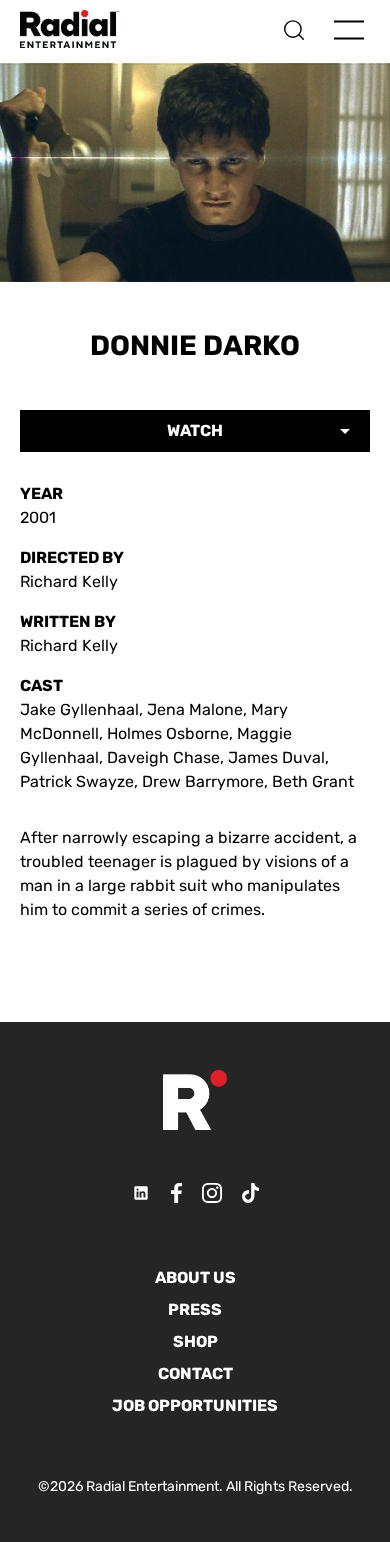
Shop (195, 1341)
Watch (195, 430)
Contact (195, 1373)
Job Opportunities (195, 1405)
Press (195, 1309)
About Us (195, 1277)
